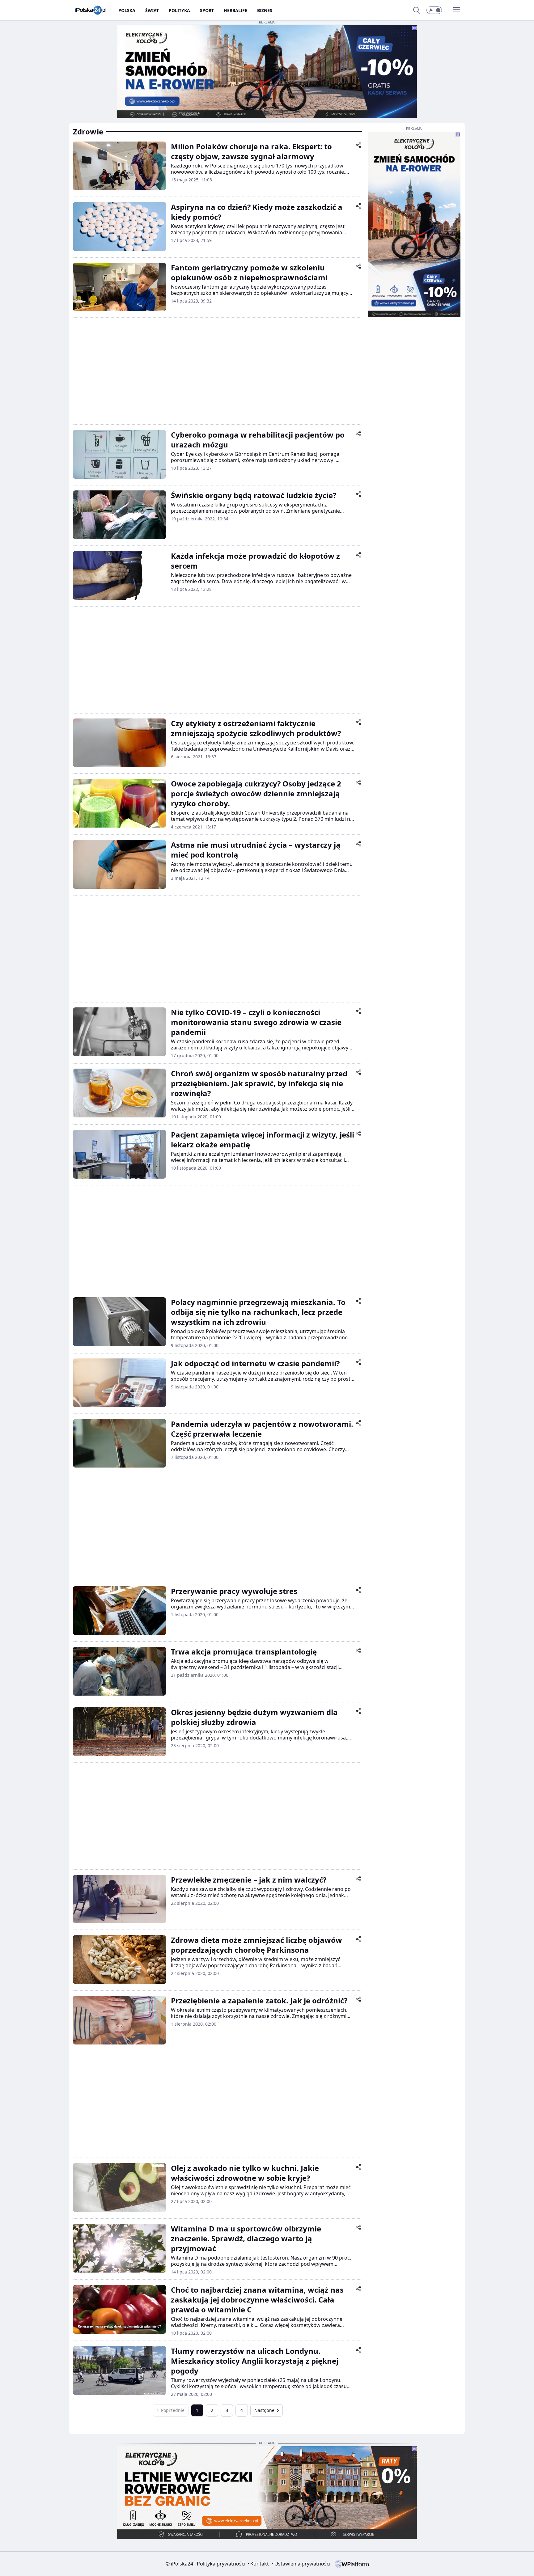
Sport (207, 10)
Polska (127, 10)
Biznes (265, 10)
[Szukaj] (417, 10)
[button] (434, 10)
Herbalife (235, 10)
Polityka (179, 10)
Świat (152, 10)
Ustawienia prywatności (301, 2564)
